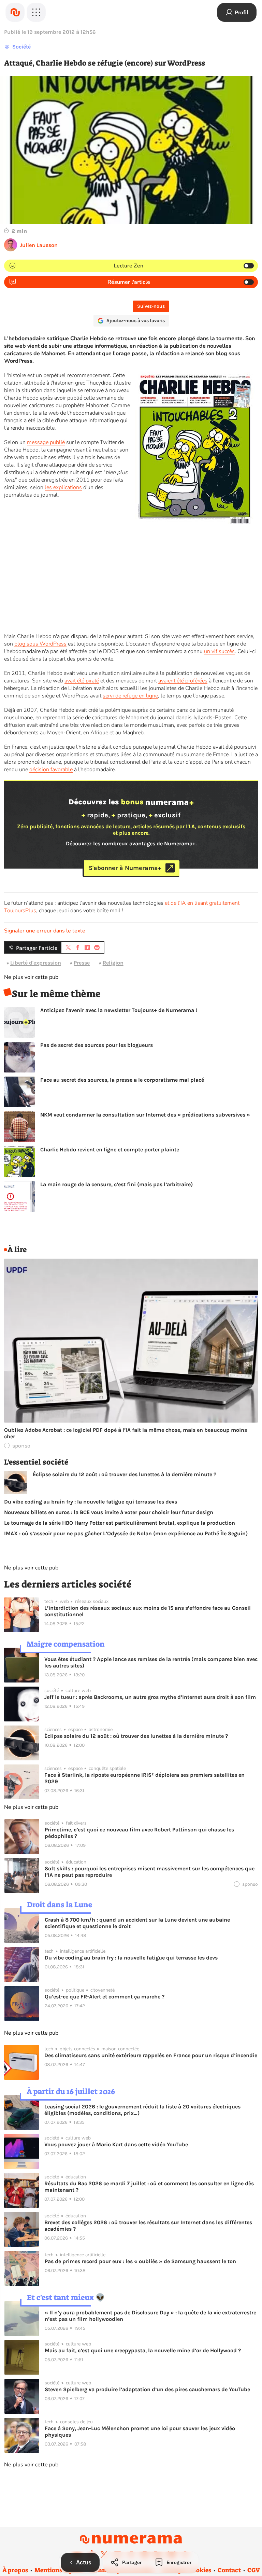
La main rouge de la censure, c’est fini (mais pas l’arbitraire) (117, 1184)
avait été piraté (82, 681)
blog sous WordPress (40, 644)
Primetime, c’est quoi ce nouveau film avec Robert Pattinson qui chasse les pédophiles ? (139, 1833)
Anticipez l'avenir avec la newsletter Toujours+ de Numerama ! (119, 1010)
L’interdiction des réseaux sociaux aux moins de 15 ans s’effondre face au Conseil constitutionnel (148, 1611)
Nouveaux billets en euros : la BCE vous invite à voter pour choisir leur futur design (109, 1512)
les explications (63, 487)
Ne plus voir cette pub (31, 977)
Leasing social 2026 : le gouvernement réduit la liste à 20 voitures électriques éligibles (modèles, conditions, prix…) (142, 2110)
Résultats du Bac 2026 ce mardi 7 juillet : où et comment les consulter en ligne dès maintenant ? (149, 2187)
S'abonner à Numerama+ (125, 868)
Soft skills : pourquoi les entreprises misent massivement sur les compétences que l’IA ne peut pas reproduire (150, 1872)
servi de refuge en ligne (130, 696)
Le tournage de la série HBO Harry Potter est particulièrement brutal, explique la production (120, 1523)
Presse (82, 963)
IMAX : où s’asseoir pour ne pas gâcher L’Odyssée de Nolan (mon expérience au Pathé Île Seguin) (126, 1533)
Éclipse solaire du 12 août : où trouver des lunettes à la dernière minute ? (125, 1474)
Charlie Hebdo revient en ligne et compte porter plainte (110, 1149)
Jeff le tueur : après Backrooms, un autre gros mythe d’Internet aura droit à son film (150, 1697)
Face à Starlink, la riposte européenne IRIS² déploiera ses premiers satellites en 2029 (144, 1778)
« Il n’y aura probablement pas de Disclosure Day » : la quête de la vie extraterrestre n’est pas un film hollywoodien (150, 2316)
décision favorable (51, 770)
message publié (46, 442)
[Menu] (36, 12)
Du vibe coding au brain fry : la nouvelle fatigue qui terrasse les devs (91, 1502)
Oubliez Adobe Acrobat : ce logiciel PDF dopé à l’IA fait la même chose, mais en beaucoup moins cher (126, 1433)
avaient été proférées (183, 681)
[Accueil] (15, 12)
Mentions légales (59, 2570)
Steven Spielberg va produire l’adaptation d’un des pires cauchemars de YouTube (147, 2389)
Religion (113, 963)
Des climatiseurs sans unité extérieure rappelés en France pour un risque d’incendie (151, 2055)
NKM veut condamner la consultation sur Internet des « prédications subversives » (145, 1115)
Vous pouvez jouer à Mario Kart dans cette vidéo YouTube (116, 2144)
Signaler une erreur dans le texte (45, 931)
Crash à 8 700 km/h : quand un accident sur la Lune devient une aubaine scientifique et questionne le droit (137, 1923)
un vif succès (219, 651)
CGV (254, 2570)
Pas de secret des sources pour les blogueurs (97, 1045)
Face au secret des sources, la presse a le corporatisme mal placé (122, 1080)
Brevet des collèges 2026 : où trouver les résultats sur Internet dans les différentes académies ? (148, 2226)
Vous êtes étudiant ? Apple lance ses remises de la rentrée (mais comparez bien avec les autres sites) (151, 1662)
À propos (15, 2570)
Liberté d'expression (36, 963)
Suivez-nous (151, 306)
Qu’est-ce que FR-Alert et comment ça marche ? (105, 1997)
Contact (229, 2570)
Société (21, 47)
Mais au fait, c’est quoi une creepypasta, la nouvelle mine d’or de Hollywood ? (143, 2350)
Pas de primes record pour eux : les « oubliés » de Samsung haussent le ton (140, 2261)
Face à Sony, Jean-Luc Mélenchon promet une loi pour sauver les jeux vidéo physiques (140, 2432)
